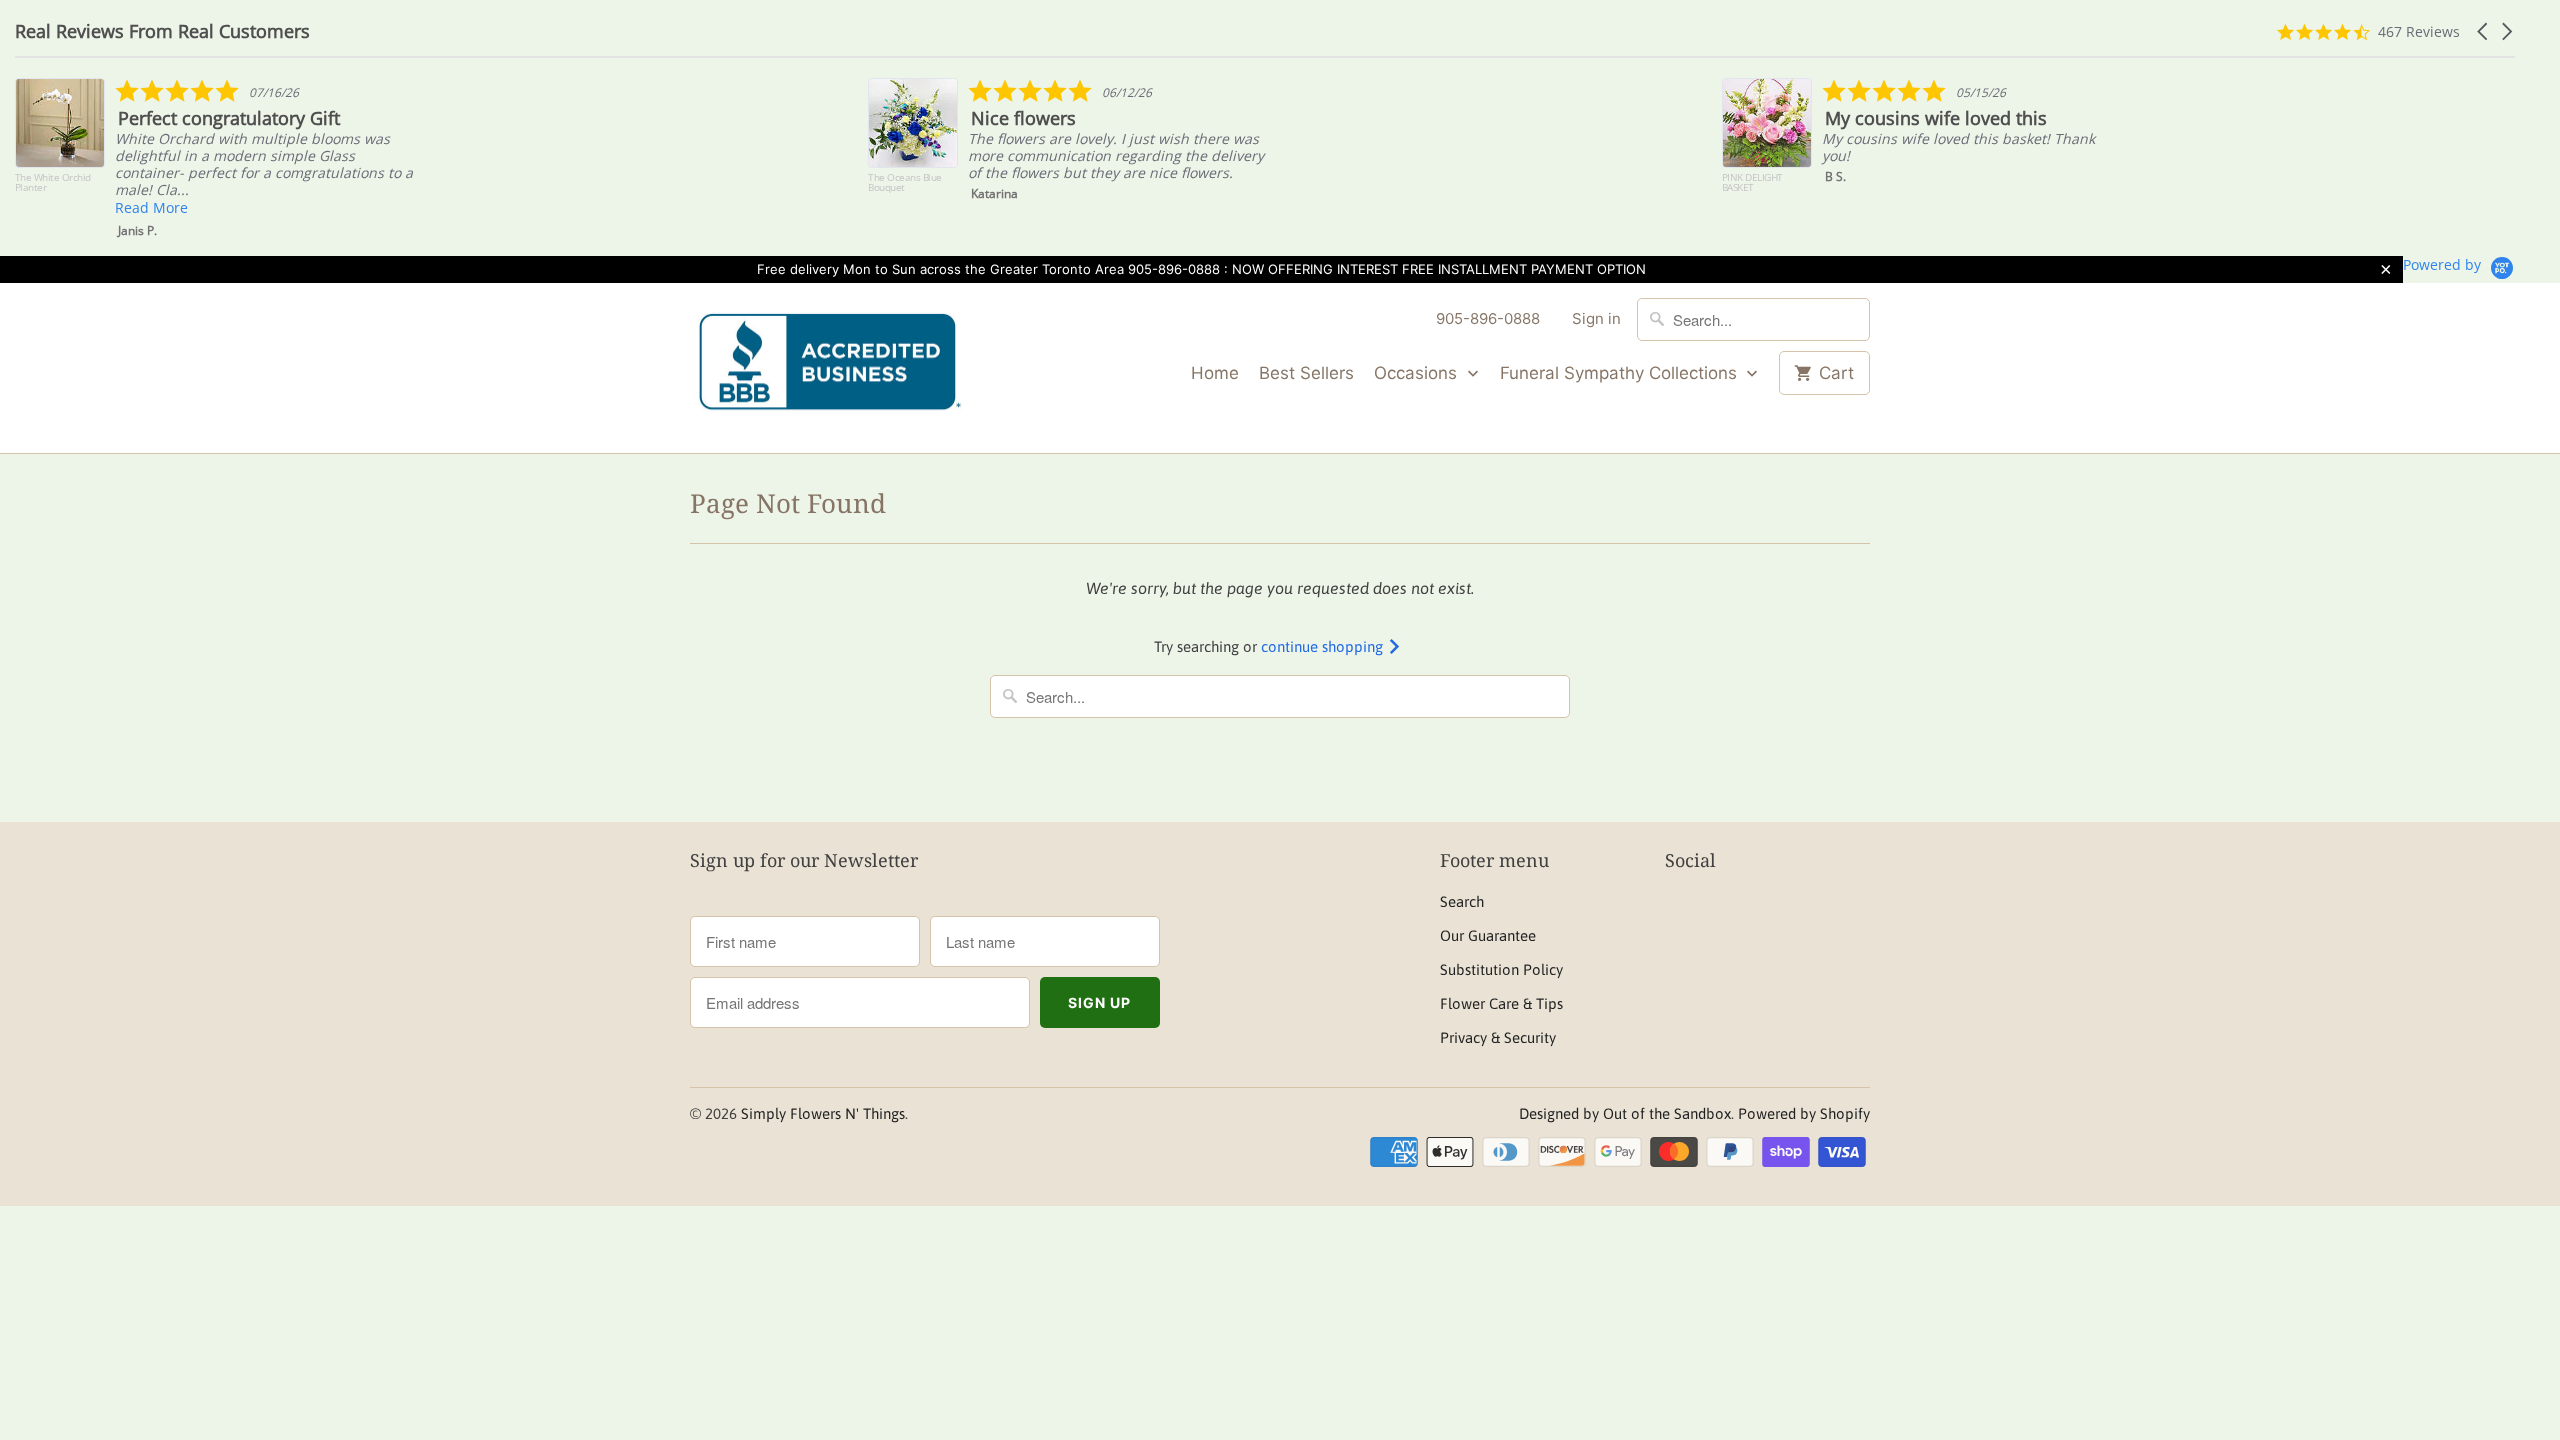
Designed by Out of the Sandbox (1625, 1113)
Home (1215, 373)
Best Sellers (1306, 373)
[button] (2484, 31)
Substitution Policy (1501, 969)
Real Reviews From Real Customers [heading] (162, 31)
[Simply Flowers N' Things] (830, 368)
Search (1462, 901)
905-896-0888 (1488, 318)
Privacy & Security (1498, 1037)
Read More (151, 207)
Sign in (1596, 318)
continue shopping (1324, 646)
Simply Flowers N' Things (823, 1113)
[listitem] (216, 158)
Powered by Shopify (1804, 1113)
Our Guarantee (1488, 935)
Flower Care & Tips (1501, 1003)
